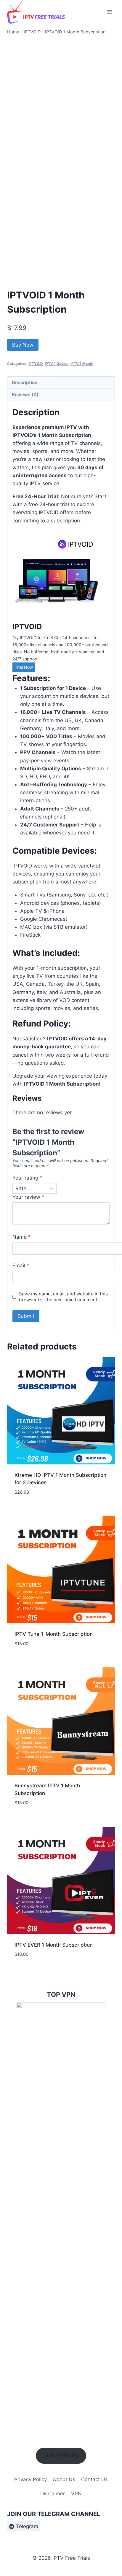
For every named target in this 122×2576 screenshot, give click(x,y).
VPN (76, 2494)
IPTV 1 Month (82, 364)
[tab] (61, 383)
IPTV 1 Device (57, 364)
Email (21, 1266)
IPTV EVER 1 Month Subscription (54, 1945)
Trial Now (24, 667)
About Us (64, 2479)
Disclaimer (53, 2494)
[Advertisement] (61, 99)
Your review (28, 1197)
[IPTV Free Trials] (37, 12)
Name (22, 1237)
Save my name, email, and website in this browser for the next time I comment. (63, 1297)
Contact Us (94, 2479)
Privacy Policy (30, 2479)
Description (25, 382)
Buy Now (23, 345)
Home (13, 32)
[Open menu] (109, 12)
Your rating (27, 1178)
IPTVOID (32, 32)
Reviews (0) (25, 395)
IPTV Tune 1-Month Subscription (54, 1634)
